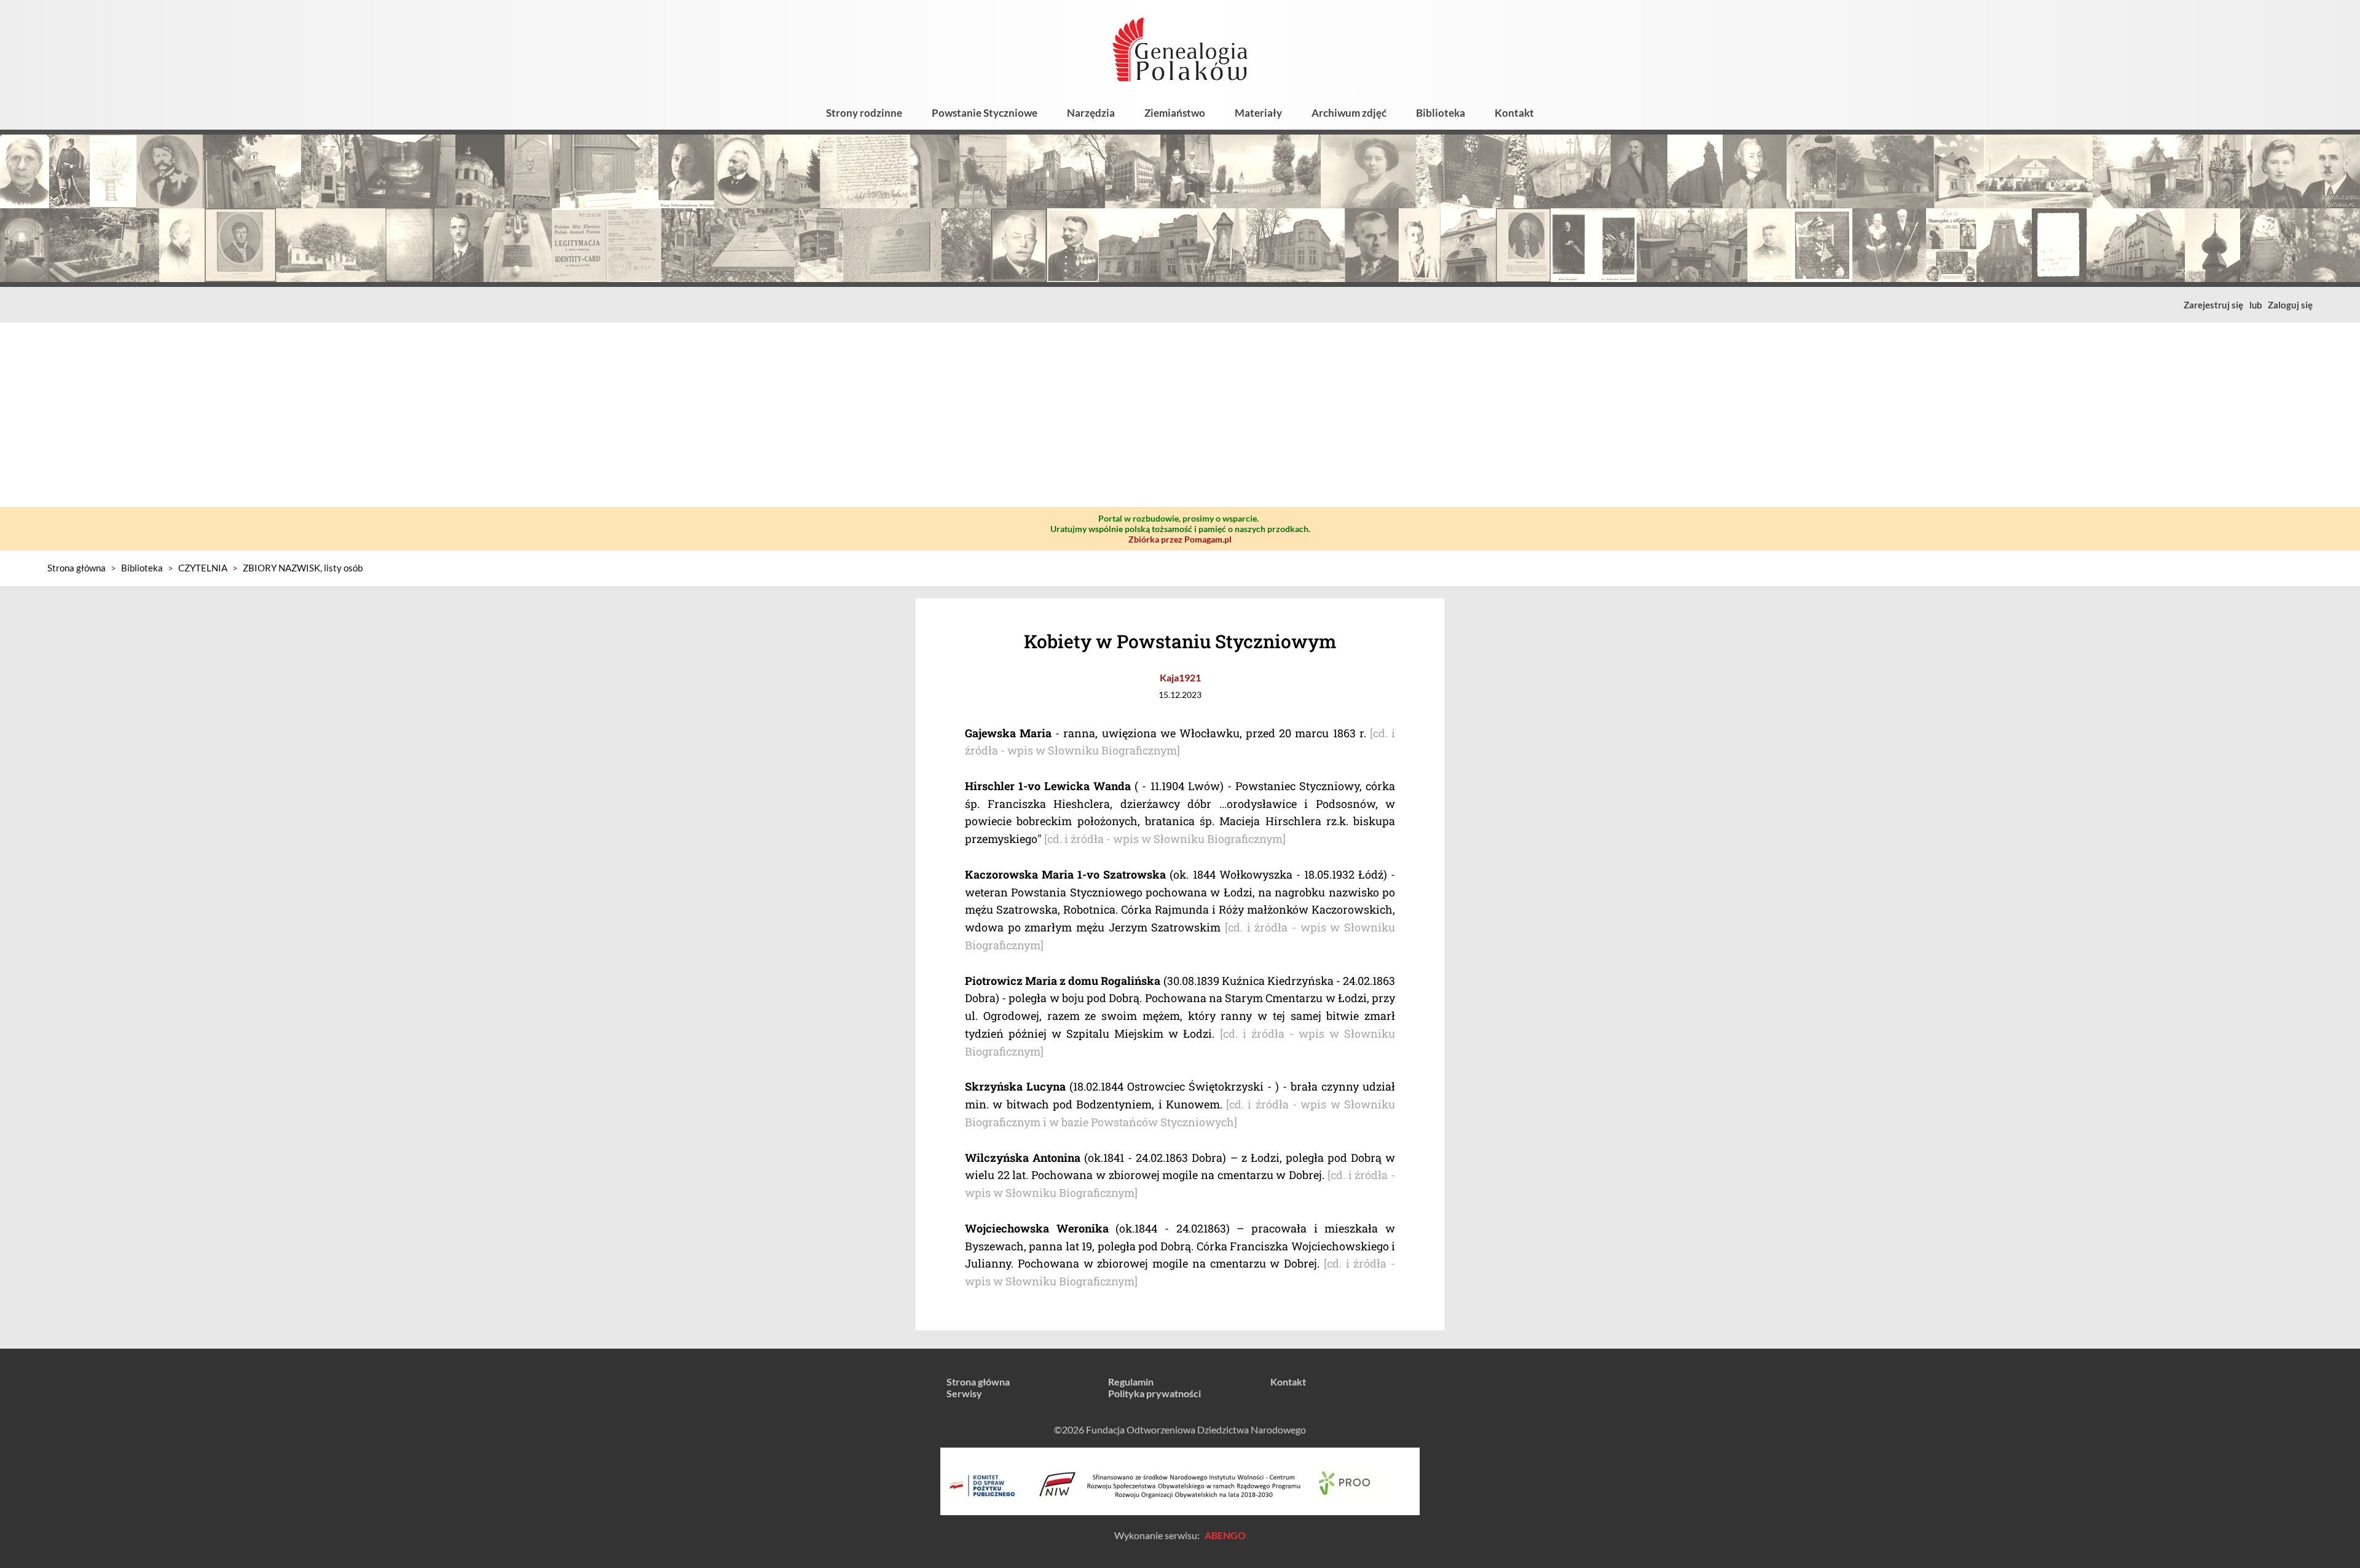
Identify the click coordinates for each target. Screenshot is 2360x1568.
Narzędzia (1091, 113)
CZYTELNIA (203, 568)
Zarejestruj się (2213, 305)
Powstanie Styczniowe (985, 113)
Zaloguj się (2290, 305)
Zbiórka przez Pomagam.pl (1180, 539)
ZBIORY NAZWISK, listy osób (303, 568)
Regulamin (1131, 1382)
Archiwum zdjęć (1349, 113)
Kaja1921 (1180, 677)
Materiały (1258, 113)
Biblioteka (1441, 113)
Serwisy (964, 1393)
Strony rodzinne (864, 113)
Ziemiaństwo (1175, 113)
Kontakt (1514, 113)
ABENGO (1225, 1535)
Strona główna (77, 568)
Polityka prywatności (1154, 1393)
